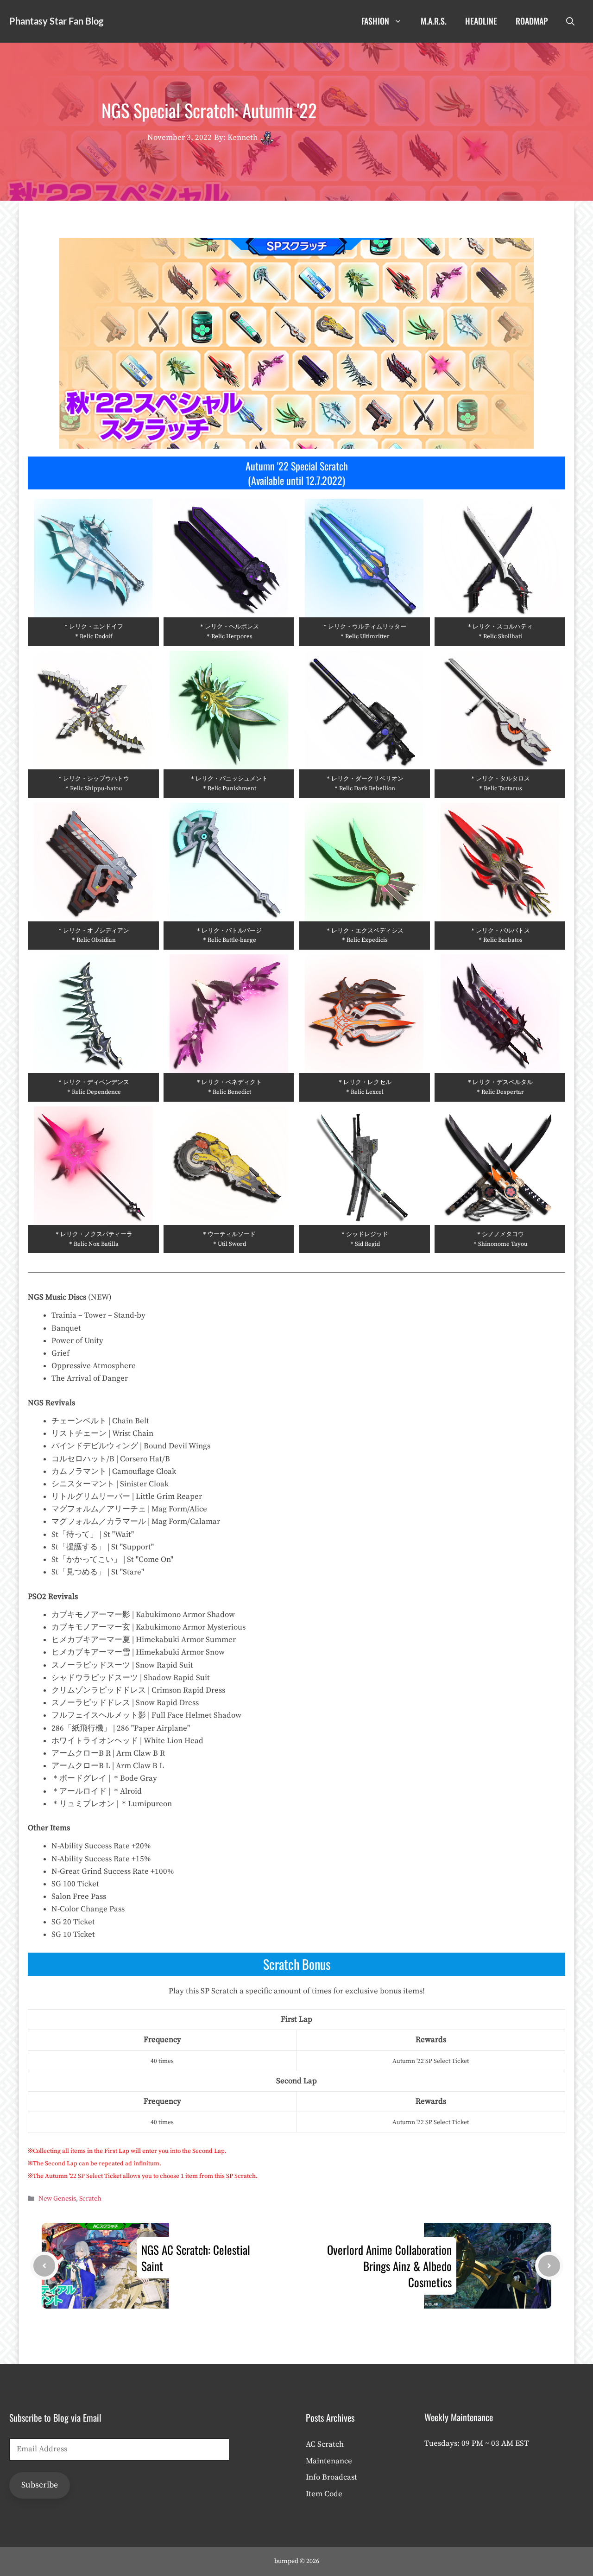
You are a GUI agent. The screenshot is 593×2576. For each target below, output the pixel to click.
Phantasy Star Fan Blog (56, 21)
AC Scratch (325, 2444)
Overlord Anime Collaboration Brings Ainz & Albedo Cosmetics (389, 2266)
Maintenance (329, 2461)
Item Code (324, 2494)
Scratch (90, 2199)
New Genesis (57, 2199)
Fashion (375, 21)
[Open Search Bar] (570, 21)
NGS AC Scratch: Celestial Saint (196, 2258)
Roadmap (532, 21)
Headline (481, 21)
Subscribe (40, 2485)
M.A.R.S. (434, 21)
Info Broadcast (331, 2477)
